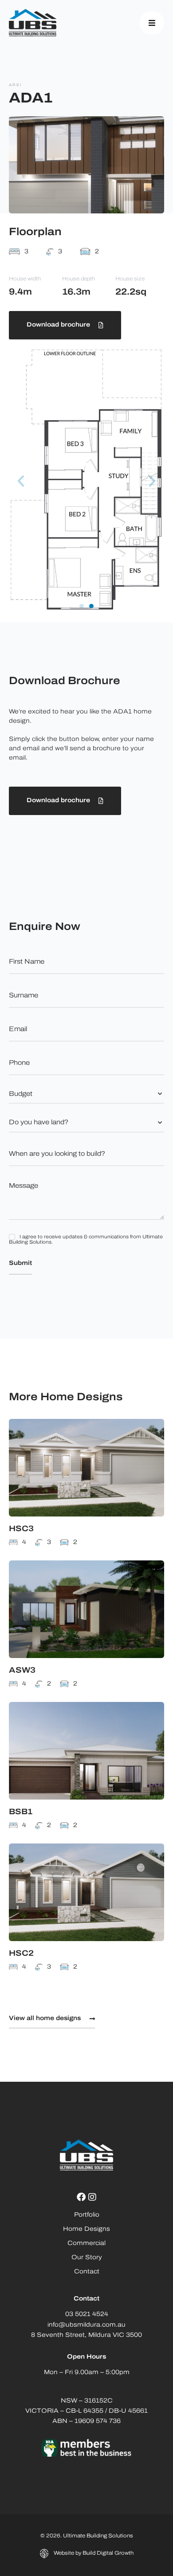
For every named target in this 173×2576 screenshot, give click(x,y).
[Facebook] (81, 2197)
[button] (21, 481)
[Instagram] (92, 2197)
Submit (20, 1263)
